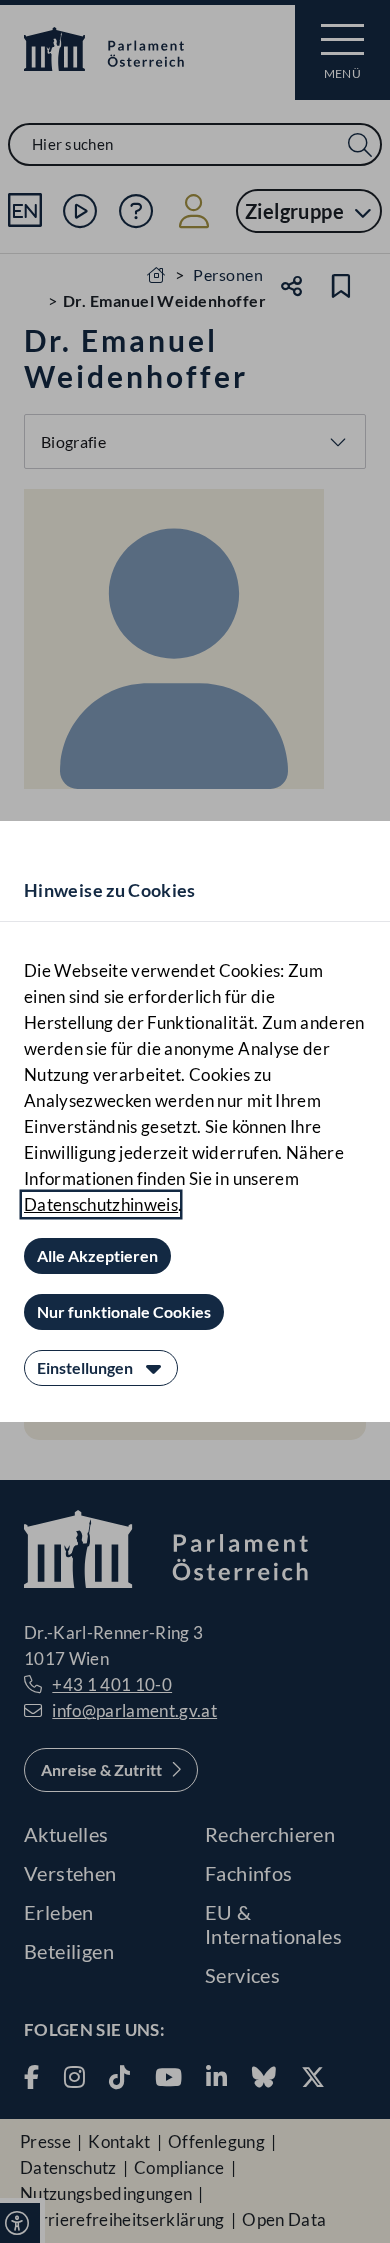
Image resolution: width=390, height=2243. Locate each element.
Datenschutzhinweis (101, 1204)
